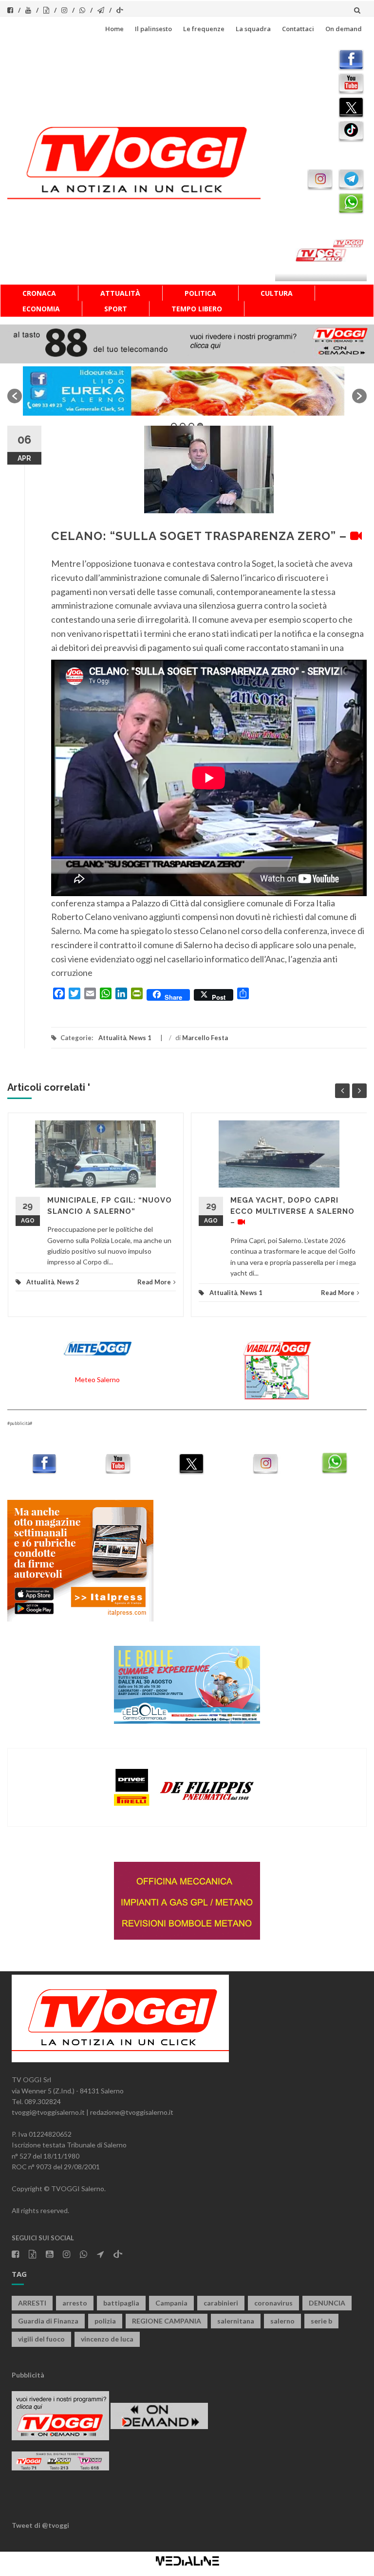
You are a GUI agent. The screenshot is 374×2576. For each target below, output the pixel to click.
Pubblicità (28, 2375)
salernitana (236, 2321)
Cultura (277, 293)
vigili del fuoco (41, 2339)
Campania (171, 2303)
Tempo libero (197, 309)
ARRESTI (32, 2303)
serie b (321, 2321)
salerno (282, 2321)
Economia (41, 309)
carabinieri (221, 2303)
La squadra (253, 29)
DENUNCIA (327, 2303)
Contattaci (298, 29)
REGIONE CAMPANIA (167, 2321)
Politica (200, 293)
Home (114, 29)
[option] (187, 391)
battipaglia (121, 2303)
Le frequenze (204, 29)
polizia (105, 2321)
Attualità (120, 293)
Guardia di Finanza (48, 2321)
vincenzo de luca (107, 2339)
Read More (154, 1282)
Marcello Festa (205, 1038)
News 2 (68, 1282)
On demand (344, 29)
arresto (75, 2303)
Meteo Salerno (97, 1379)
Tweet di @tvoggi (40, 2525)
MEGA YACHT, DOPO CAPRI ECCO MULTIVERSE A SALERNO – (292, 1211)
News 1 (140, 1038)
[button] (15, 396)
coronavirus (273, 2303)
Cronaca (39, 293)
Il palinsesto (153, 29)
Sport (116, 309)
